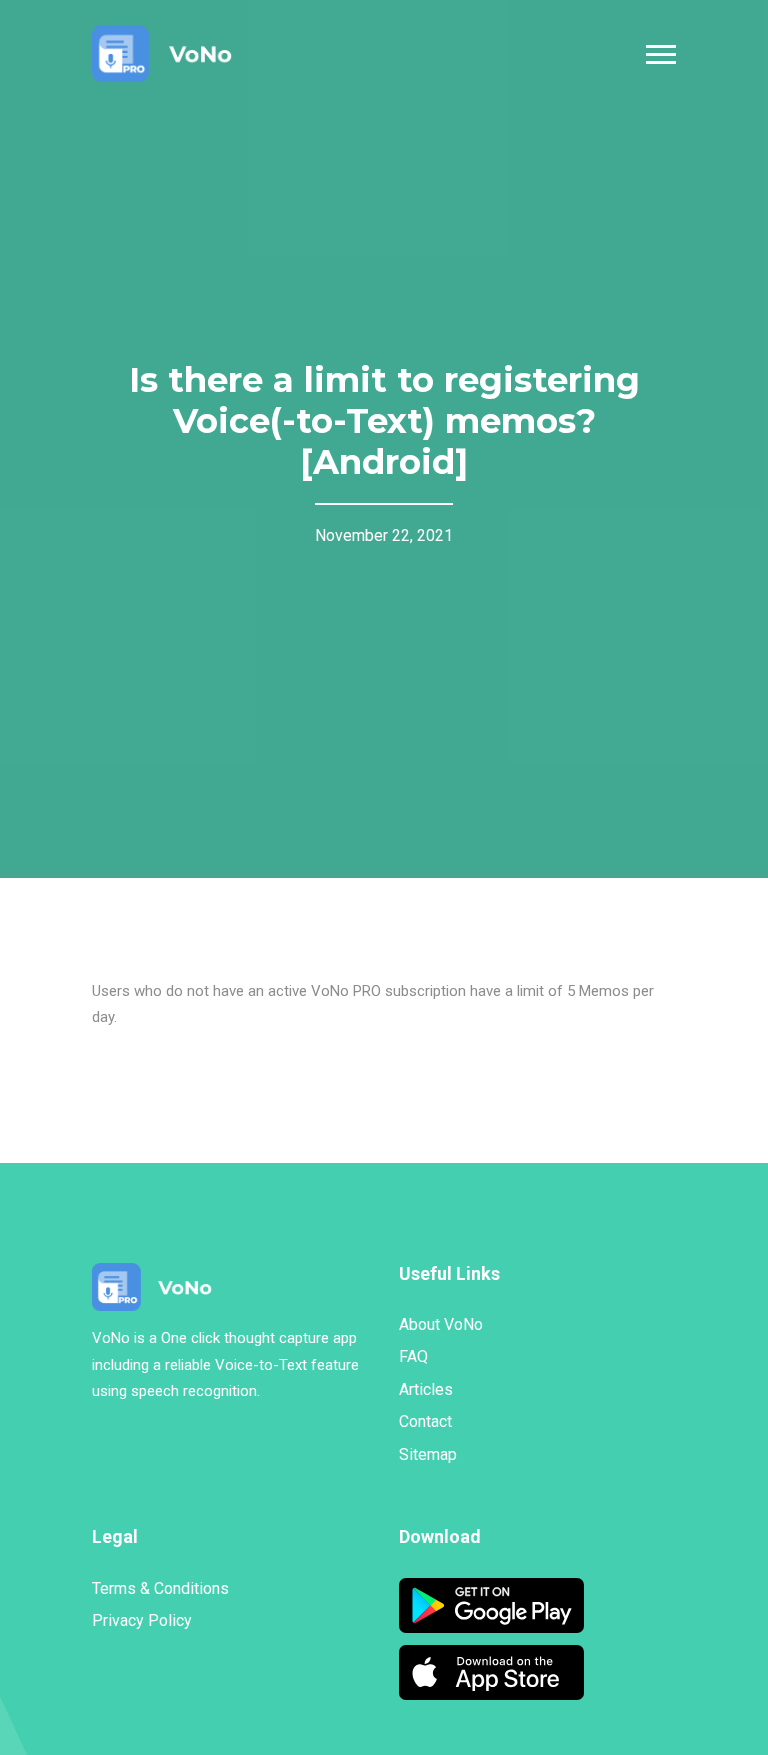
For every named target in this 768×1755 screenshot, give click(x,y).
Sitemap (428, 1454)
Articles (426, 1389)
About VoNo (441, 1324)
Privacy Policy (142, 1620)
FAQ (413, 1356)
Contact (425, 1421)
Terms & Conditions (160, 1588)
